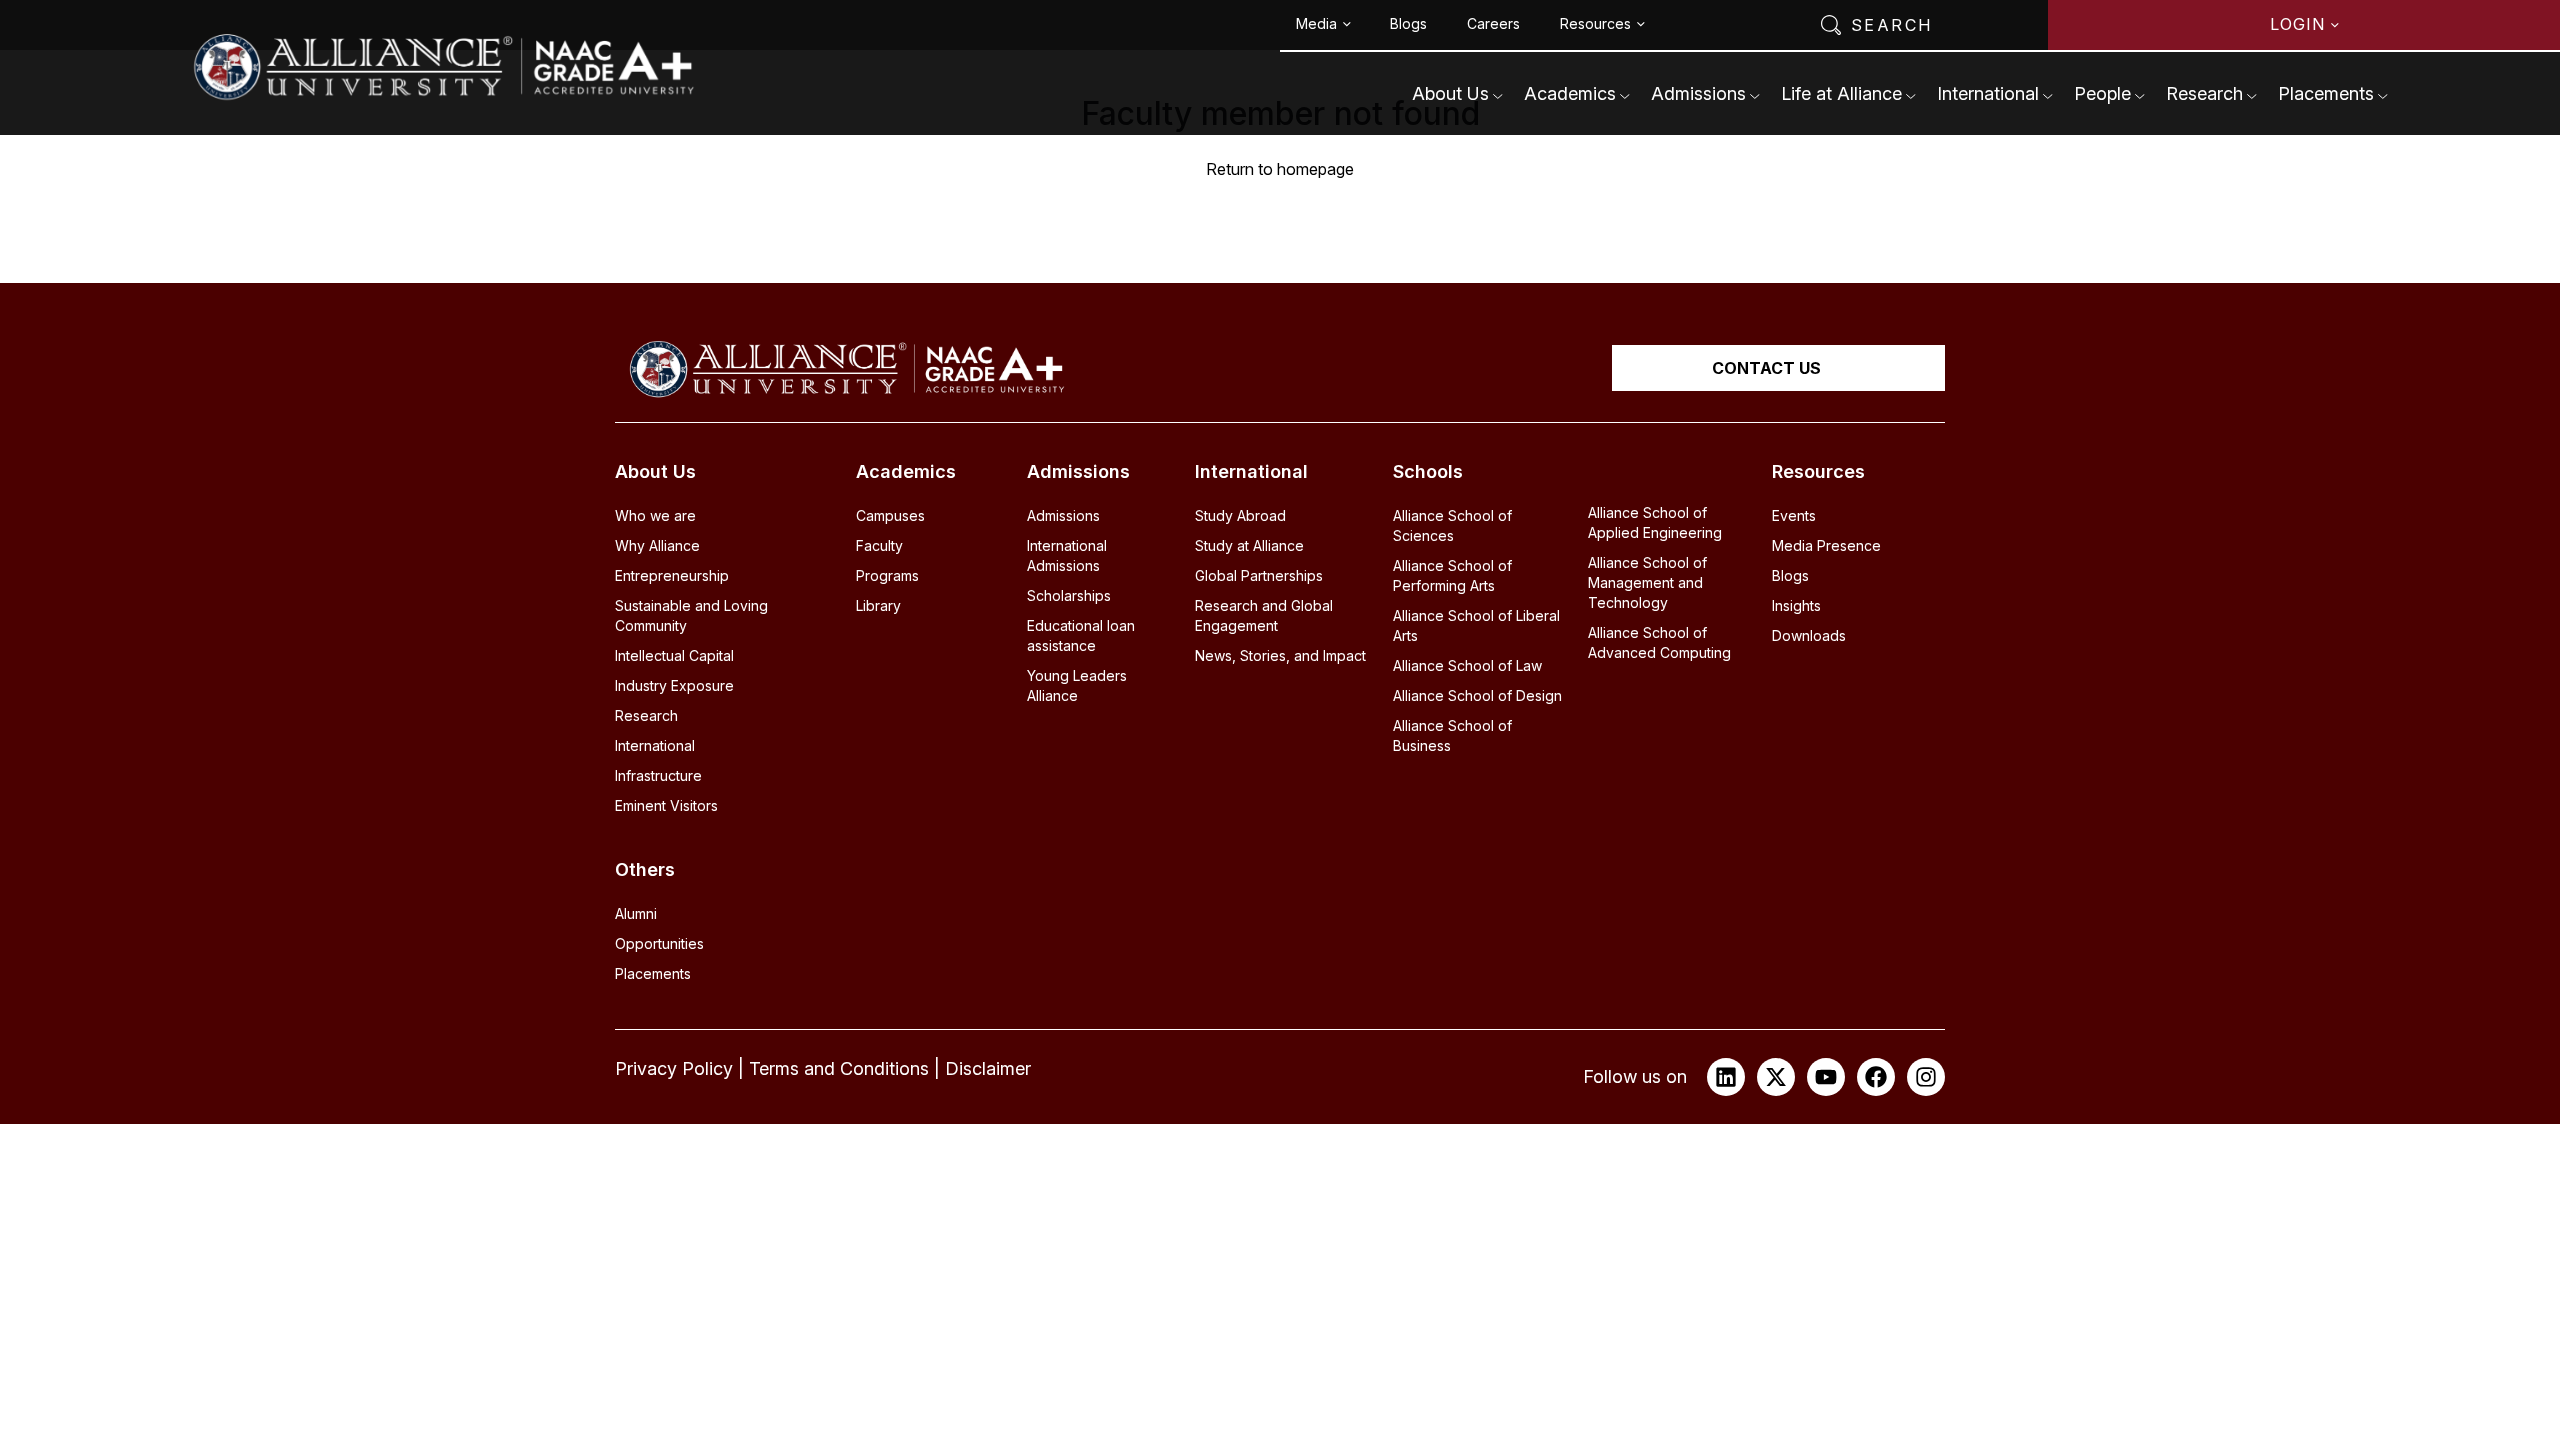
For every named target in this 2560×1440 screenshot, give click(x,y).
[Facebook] (1876, 1077)
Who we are (655, 515)
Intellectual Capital (674, 655)
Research (2204, 93)
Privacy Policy (674, 1068)
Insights (1796, 605)
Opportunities (659, 943)
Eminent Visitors (666, 805)
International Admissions (1067, 555)
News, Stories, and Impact (1280, 655)
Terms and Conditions (839, 1068)
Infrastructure (658, 775)
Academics (1570, 93)
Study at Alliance (1249, 545)
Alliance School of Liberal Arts (1476, 625)
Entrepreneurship (672, 575)
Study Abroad (1240, 515)
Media (1316, 23)
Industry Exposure (674, 685)
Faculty (879, 545)
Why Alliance (657, 545)
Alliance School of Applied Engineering (1655, 522)
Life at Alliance (1841, 93)
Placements (2326, 93)
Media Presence (1826, 545)
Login (2297, 24)
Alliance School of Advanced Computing (1659, 642)
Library (878, 605)
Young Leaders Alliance (1077, 685)
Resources (1595, 23)
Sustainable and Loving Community (691, 615)
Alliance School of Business (1452, 735)
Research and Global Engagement (1264, 615)
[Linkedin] (1726, 1077)
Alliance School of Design (1477, 695)
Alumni (636, 913)
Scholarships (1069, 595)
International (1988, 93)
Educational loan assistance (1081, 635)
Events (1794, 515)
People (2102, 93)
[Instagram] (1926, 1077)
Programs (887, 575)
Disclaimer (988, 1068)
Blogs (1408, 23)
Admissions (1698, 93)
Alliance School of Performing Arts (1452, 575)
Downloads (1809, 635)
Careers (1493, 23)
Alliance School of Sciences (1452, 525)
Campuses (890, 515)
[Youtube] (1826, 1077)
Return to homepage (1280, 169)
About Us (1450, 93)
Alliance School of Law (1467, 665)
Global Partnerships (1259, 575)
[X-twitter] (1776, 1077)
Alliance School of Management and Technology (1647, 582)
